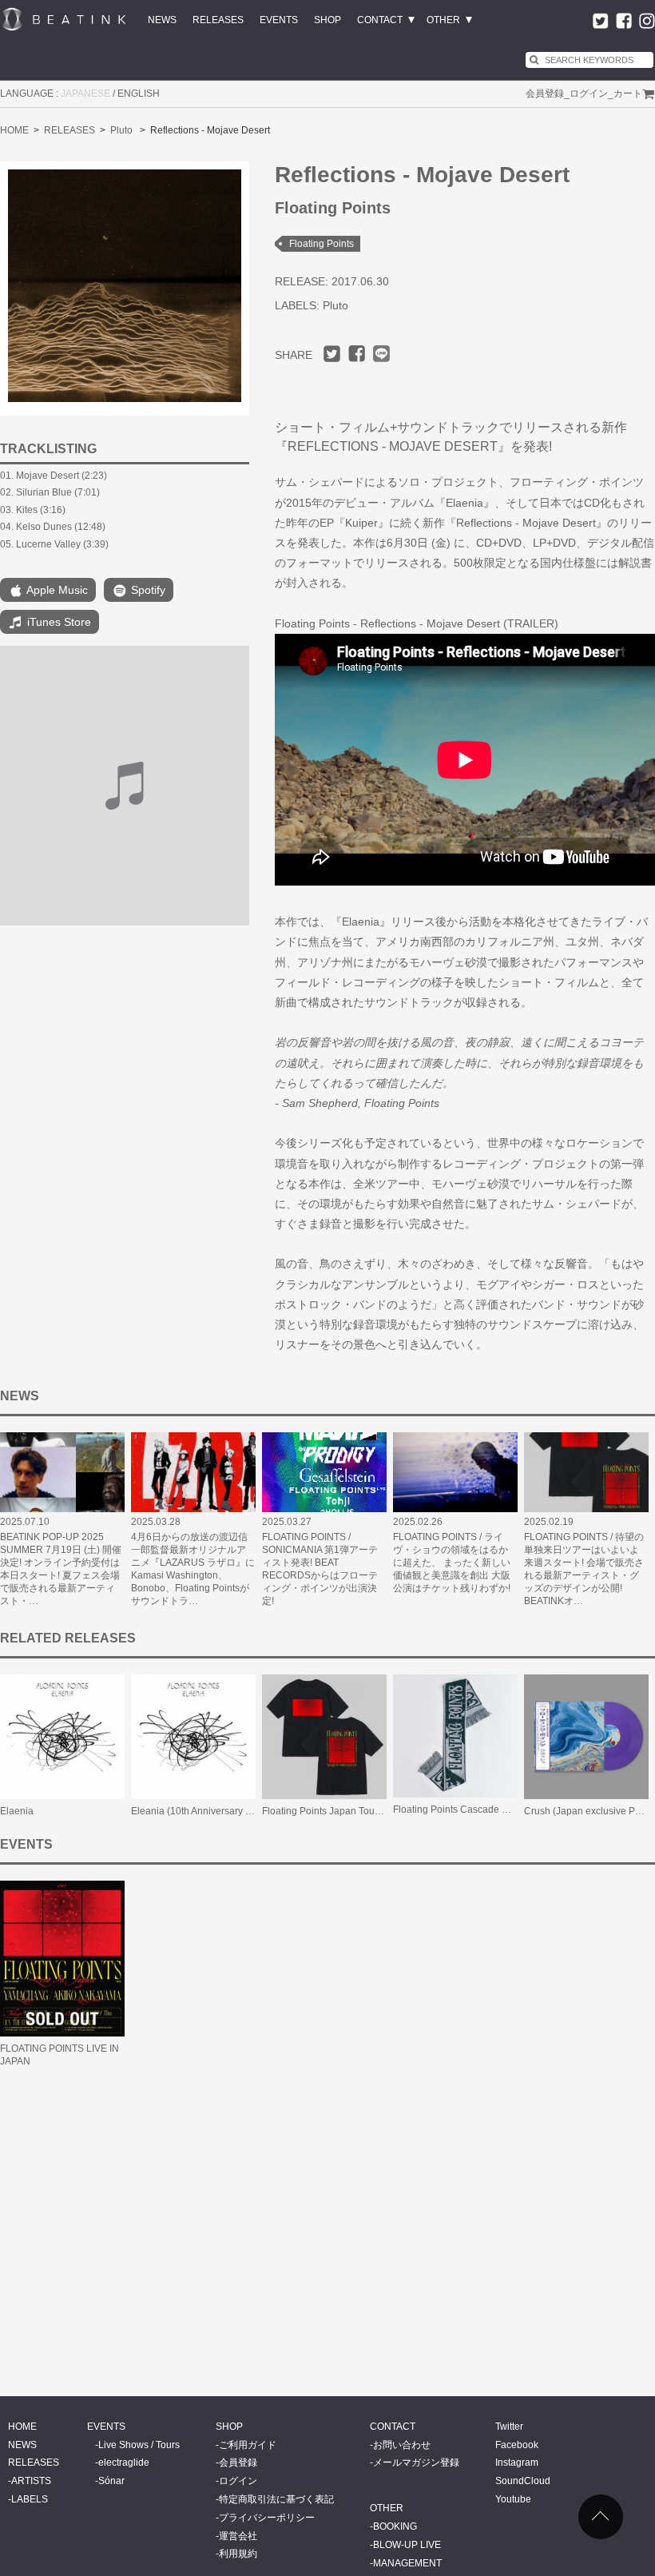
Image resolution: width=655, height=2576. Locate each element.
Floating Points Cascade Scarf (458, 1810)
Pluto (121, 130)
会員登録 (545, 94)
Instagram (517, 2463)
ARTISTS (31, 2481)
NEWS (162, 20)
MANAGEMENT (407, 2563)
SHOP (327, 20)
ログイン (589, 94)
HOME (14, 130)
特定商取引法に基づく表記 (276, 2499)
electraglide (124, 2463)
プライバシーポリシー (267, 2518)
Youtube (513, 2499)
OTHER (443, 20)
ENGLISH (139, 94)
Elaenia (17, 1811)
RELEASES (218, 20)
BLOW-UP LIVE (407, 2545)
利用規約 (238, 2554)
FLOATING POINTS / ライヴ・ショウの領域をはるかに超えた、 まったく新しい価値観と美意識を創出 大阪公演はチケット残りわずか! (452, 1563)
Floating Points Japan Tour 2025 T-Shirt (347, 1811)
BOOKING (395, 2526)
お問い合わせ (402, 2445)
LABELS (30, 2499)
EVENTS (279, 20)
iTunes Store (58, 622)
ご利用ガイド (248, 2445)
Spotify (147, 590)
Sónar (111, 2481)
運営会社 (238, 2536)
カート (628, 94)
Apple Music (56, 590)
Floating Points (322, 244)
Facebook (517, 2445)
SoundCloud (523, 2481)
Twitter (509, 2427)
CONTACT (380, 20)
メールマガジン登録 (416, 2463)
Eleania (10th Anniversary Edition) (205, 1811)
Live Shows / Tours (139, 2445)
